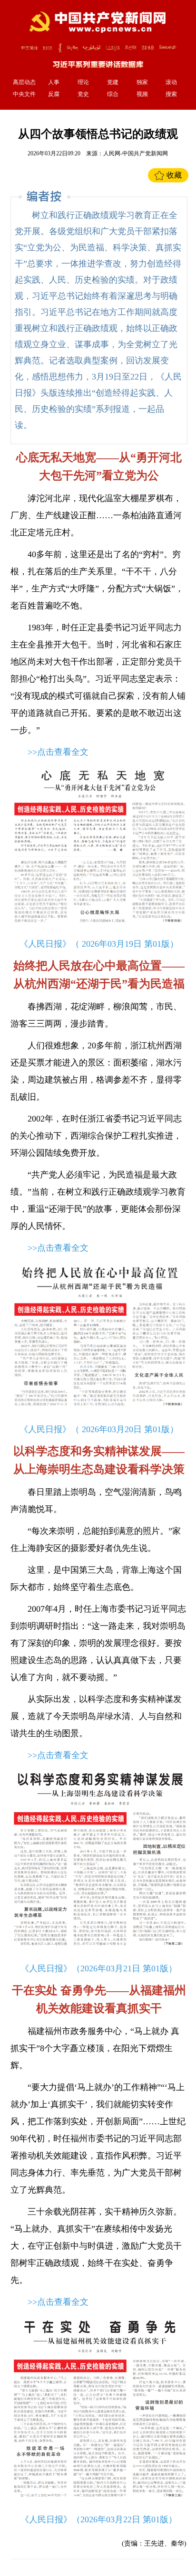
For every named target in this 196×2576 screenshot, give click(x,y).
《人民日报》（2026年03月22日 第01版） (99, 2519)
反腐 (54, 94)
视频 (142, 94)
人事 (54, 82)
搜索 (171, 94)
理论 (83, 82)
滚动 (171, 82)
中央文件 (24, 94)
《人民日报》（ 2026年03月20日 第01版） (99, 1429)
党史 (83, 94)
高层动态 (24, 82)
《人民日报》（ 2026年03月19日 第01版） (99, 944)
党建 (113, 82)
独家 (142, 82)
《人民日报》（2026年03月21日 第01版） (99, 1968)
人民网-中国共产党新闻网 (136, 153)
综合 (113, 94)
